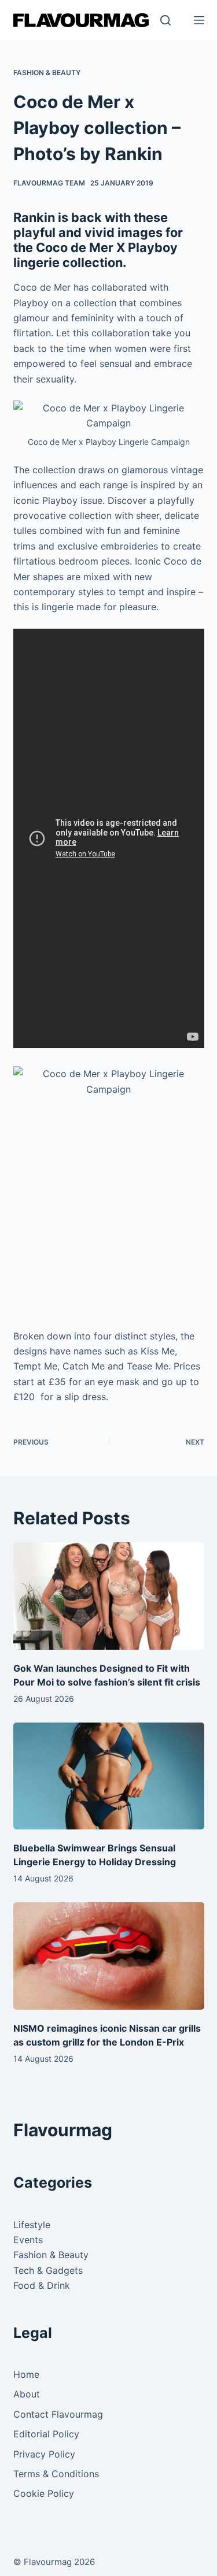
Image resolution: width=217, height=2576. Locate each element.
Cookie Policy (44, 2493)
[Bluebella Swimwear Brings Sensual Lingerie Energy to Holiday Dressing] (109, 1776)
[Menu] (199, 20)
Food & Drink (42, 2285)
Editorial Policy (46, 2434)
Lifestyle (32, 2225)
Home (26, 2374)
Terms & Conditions (56, 2474)
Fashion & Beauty (47, 73)
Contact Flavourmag (58, 2414)
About (27, 2394)
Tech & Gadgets (48, 2270)
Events (28, 2240)
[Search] (165, 20)
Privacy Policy (44, 2454)
